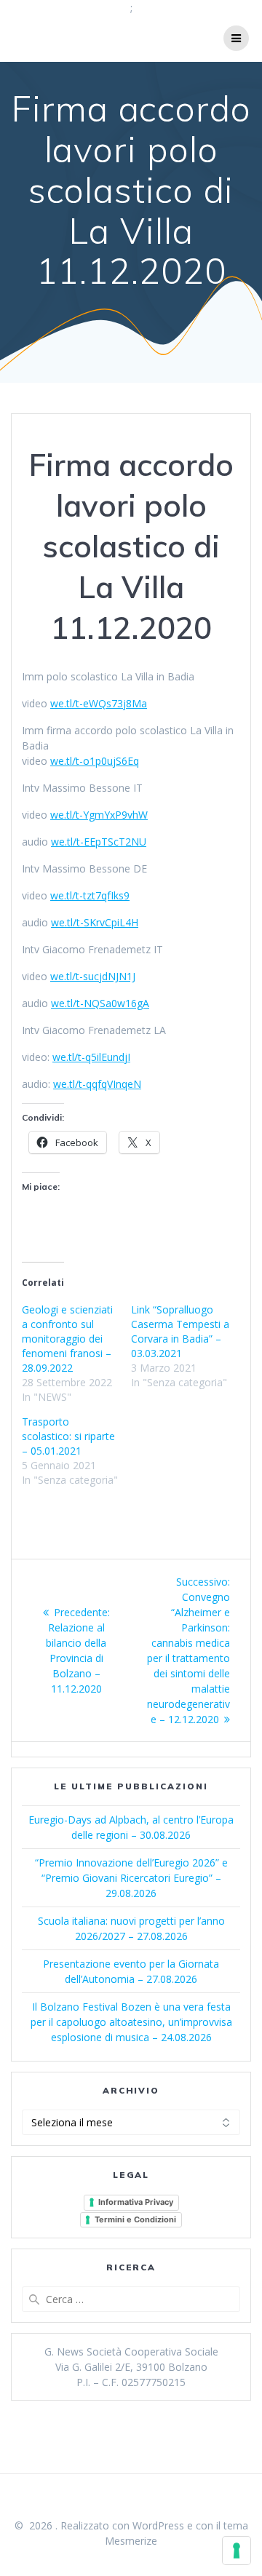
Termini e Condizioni (135, 2219)
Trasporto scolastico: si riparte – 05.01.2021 (68, 1436)
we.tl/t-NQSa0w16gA (100, 1003)
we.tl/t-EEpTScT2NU (99, 842)
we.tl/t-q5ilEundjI (91, 1057)
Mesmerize (131, 2541)
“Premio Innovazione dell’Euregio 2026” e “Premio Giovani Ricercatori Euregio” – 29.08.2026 (131, 1878)
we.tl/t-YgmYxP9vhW (99, 815)
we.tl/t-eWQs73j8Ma (99, 703)
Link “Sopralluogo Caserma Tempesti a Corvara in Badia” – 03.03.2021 (180, 1331)
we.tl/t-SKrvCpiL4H (95, 922)
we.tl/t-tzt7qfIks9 (90, 895)
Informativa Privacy (136, 2202)
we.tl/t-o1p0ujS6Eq (95, 761)
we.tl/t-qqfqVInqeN (97, 1084)
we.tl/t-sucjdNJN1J (93, 976)
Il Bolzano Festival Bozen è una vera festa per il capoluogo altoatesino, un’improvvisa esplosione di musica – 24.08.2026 (131, 2022)
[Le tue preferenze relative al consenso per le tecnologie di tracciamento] (237, 2551)
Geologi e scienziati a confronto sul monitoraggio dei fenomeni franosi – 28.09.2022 (67, 1339)
